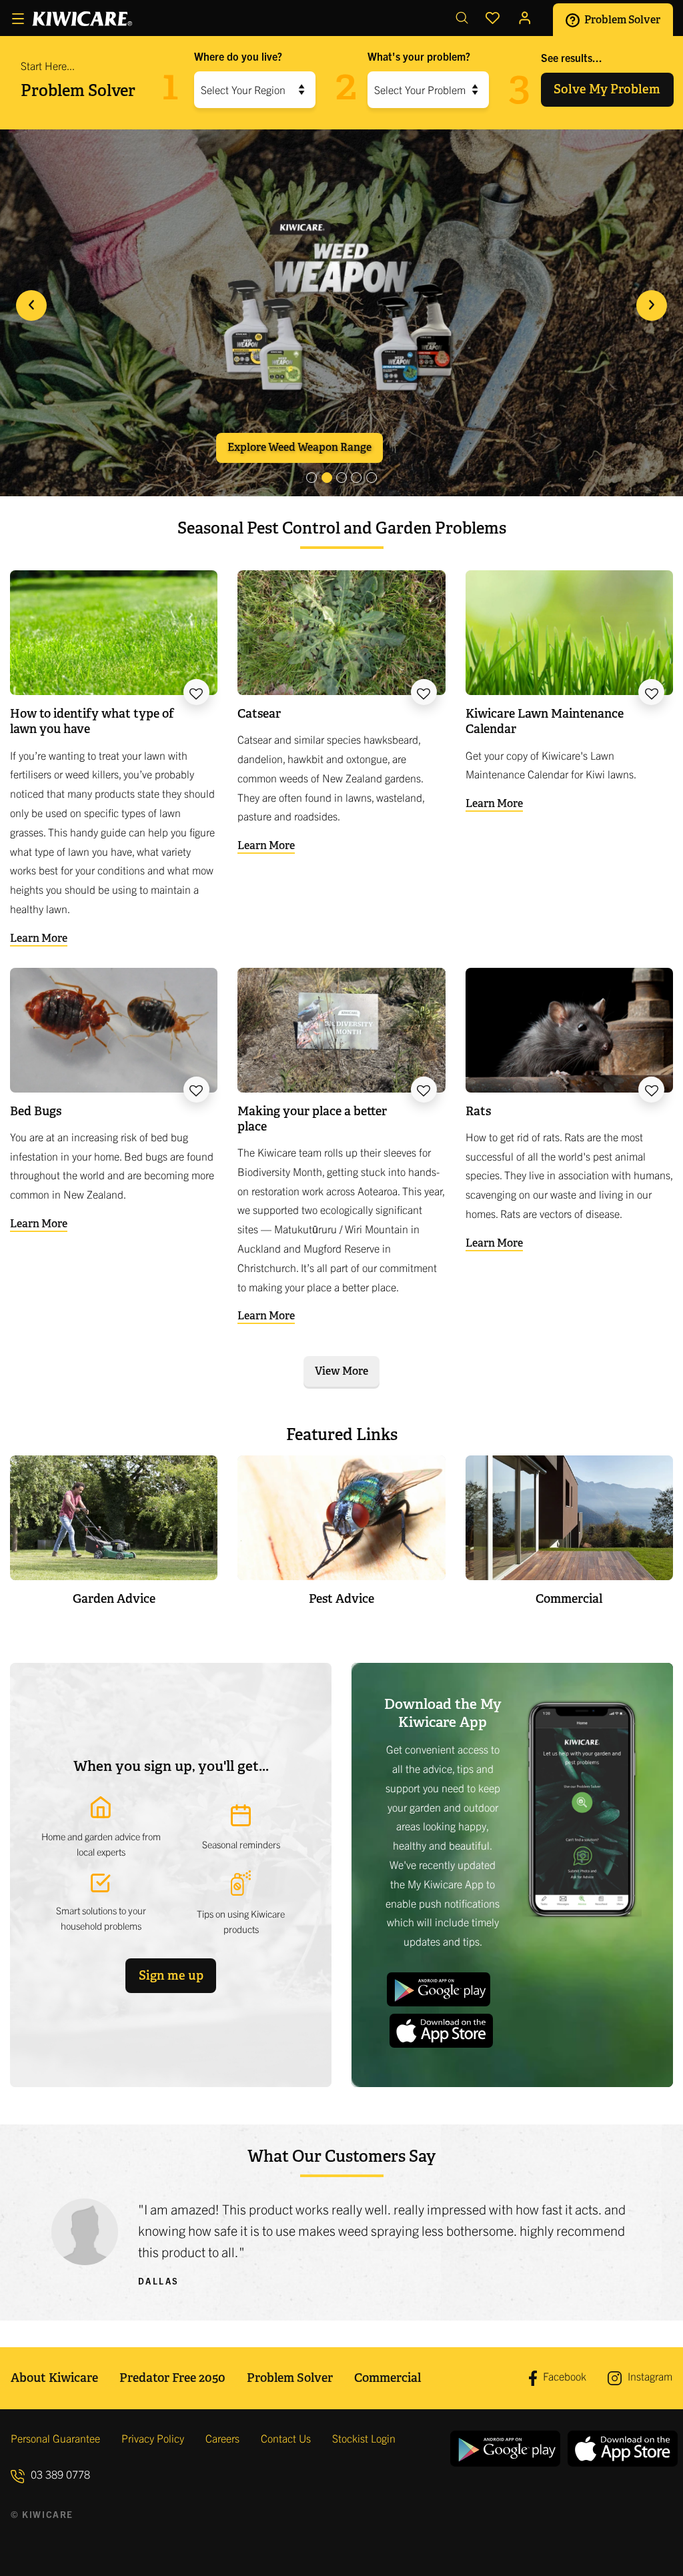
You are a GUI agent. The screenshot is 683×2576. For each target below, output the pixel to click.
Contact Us (286, 2438)
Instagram (649, 2376)
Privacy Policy (153, 2438)
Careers (222, 2438)
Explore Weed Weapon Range (299, 447)
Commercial (388, 2378)
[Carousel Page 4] (356, 478)
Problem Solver (621, 19)
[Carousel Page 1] (311, 478)
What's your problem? (419, 56)
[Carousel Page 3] (341, 478)
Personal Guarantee (55, 2438)
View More (341, 1371)
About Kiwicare (54, 2378)
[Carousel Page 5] (372, 478)
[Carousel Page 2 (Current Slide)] (327, 478)
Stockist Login (364, 2438)
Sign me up (171, 1975)
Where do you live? (238, 56)
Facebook (563, 2377)
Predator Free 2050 (172, 2378)
